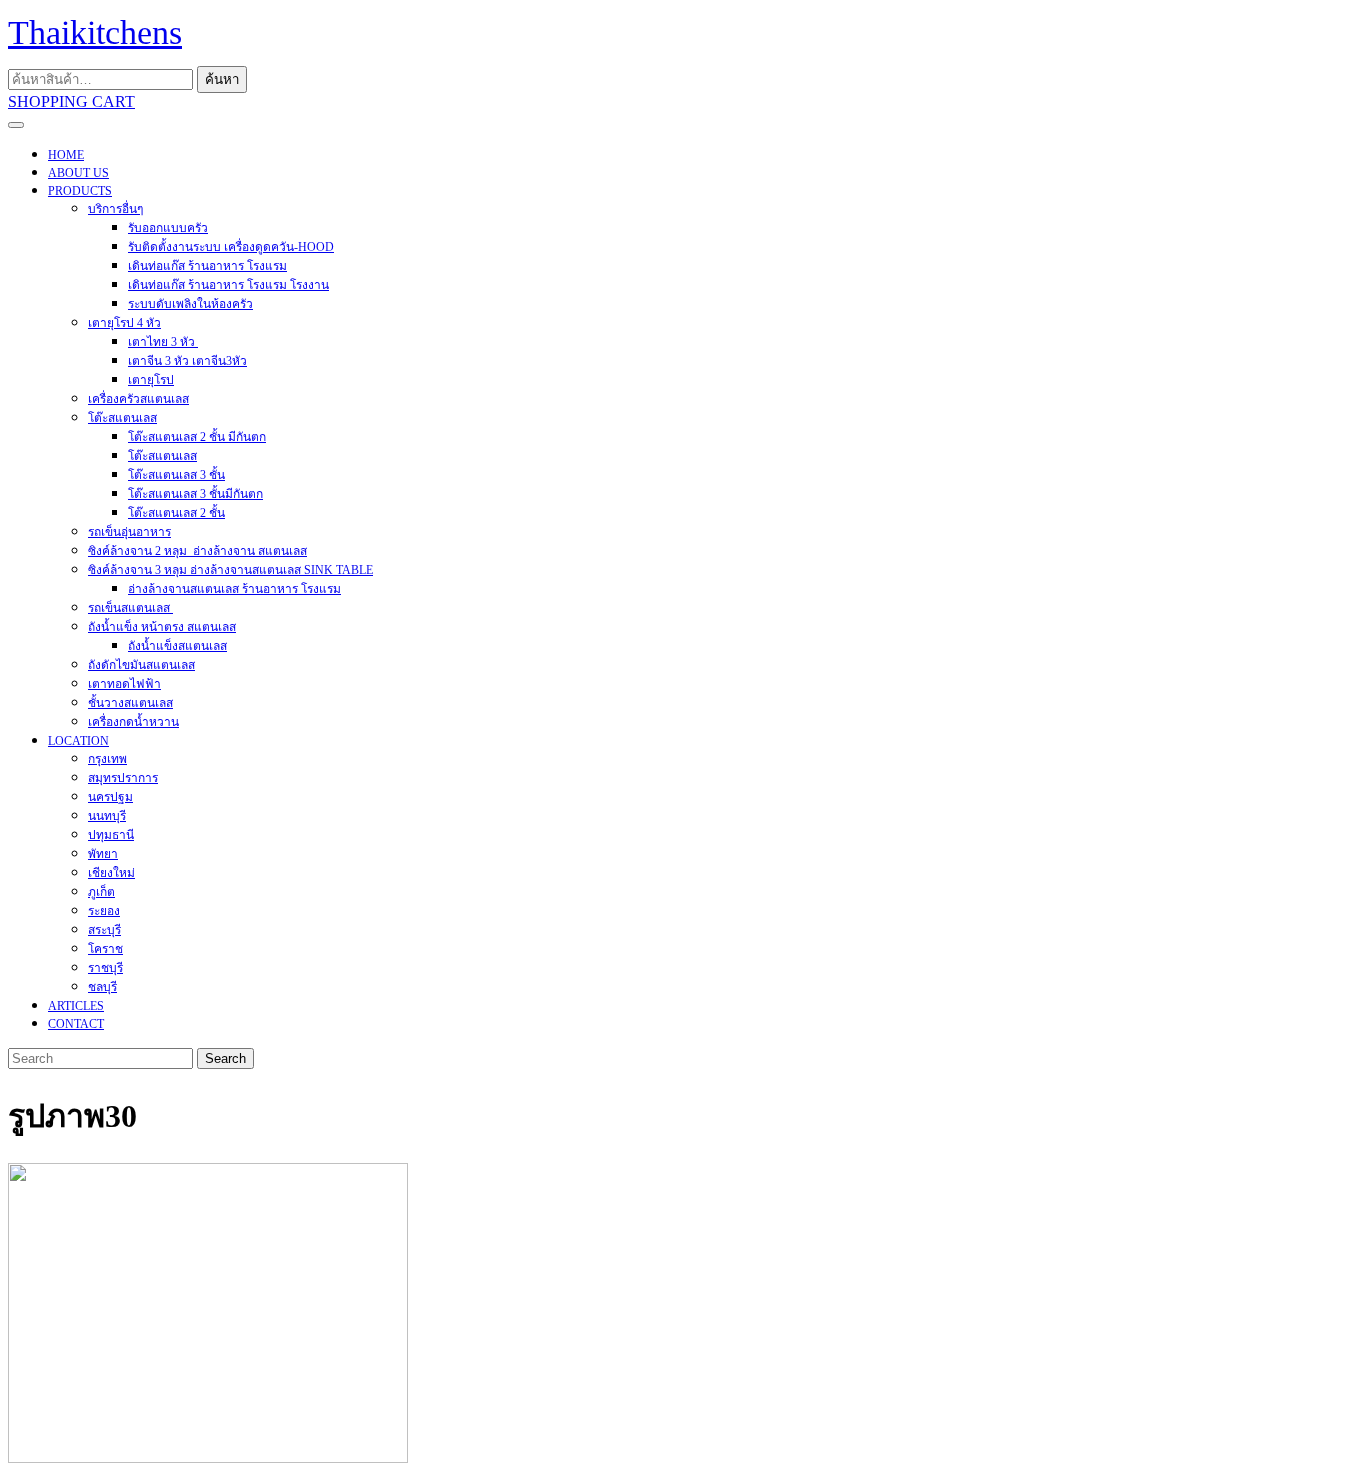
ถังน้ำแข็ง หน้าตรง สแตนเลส (162, 627)
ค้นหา (222, 79)
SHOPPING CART (71, 101)
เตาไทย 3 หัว (163, 342)
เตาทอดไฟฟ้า (124, 684)
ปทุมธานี (111, 835)
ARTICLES (76, 1006)
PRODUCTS (80, 191)
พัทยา (103, 854)
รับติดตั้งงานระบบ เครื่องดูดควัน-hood (231, 247)
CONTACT (76, 1024)
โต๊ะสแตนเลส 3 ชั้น (176, 475)
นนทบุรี (107, 816)
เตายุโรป (151, 380)
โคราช (105, 949)
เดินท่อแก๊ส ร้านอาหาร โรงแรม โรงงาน (228, 285)
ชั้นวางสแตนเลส (130, 703)
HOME (66, 155)
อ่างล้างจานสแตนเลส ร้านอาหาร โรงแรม (234, 589)
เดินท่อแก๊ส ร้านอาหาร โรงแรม (207, 266)
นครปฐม (110, 797)
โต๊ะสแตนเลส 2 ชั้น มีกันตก (197, 437)
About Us (78, 173)
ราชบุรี (105, 968)
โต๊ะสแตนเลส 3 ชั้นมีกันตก (195, 494)
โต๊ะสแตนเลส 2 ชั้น (176, 513)
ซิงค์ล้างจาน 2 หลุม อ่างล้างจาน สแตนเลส (197, 551)
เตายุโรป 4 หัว (124, 323)
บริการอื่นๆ (115, 209)
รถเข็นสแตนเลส (130, 608)
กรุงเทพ (107, 759)
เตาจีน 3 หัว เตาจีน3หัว (187, 361)
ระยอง (104, 911)
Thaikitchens (95, 32)
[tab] (16, 125)
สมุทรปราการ (123, 778)
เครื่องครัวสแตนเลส (138, 399)
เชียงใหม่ (111, 873)
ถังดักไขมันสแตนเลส (141, 665)
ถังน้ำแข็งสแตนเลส (177, 646)
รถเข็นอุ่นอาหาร (129, 532)
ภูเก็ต (101, 892)
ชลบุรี (102, 987)
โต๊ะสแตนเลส (122, 418)
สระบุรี (104, 930)
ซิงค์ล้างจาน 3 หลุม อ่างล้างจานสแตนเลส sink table (230, 570)
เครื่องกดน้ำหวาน (133, 722)
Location (78, 741)
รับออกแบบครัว (168, 228)
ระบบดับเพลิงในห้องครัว (190, 304)
